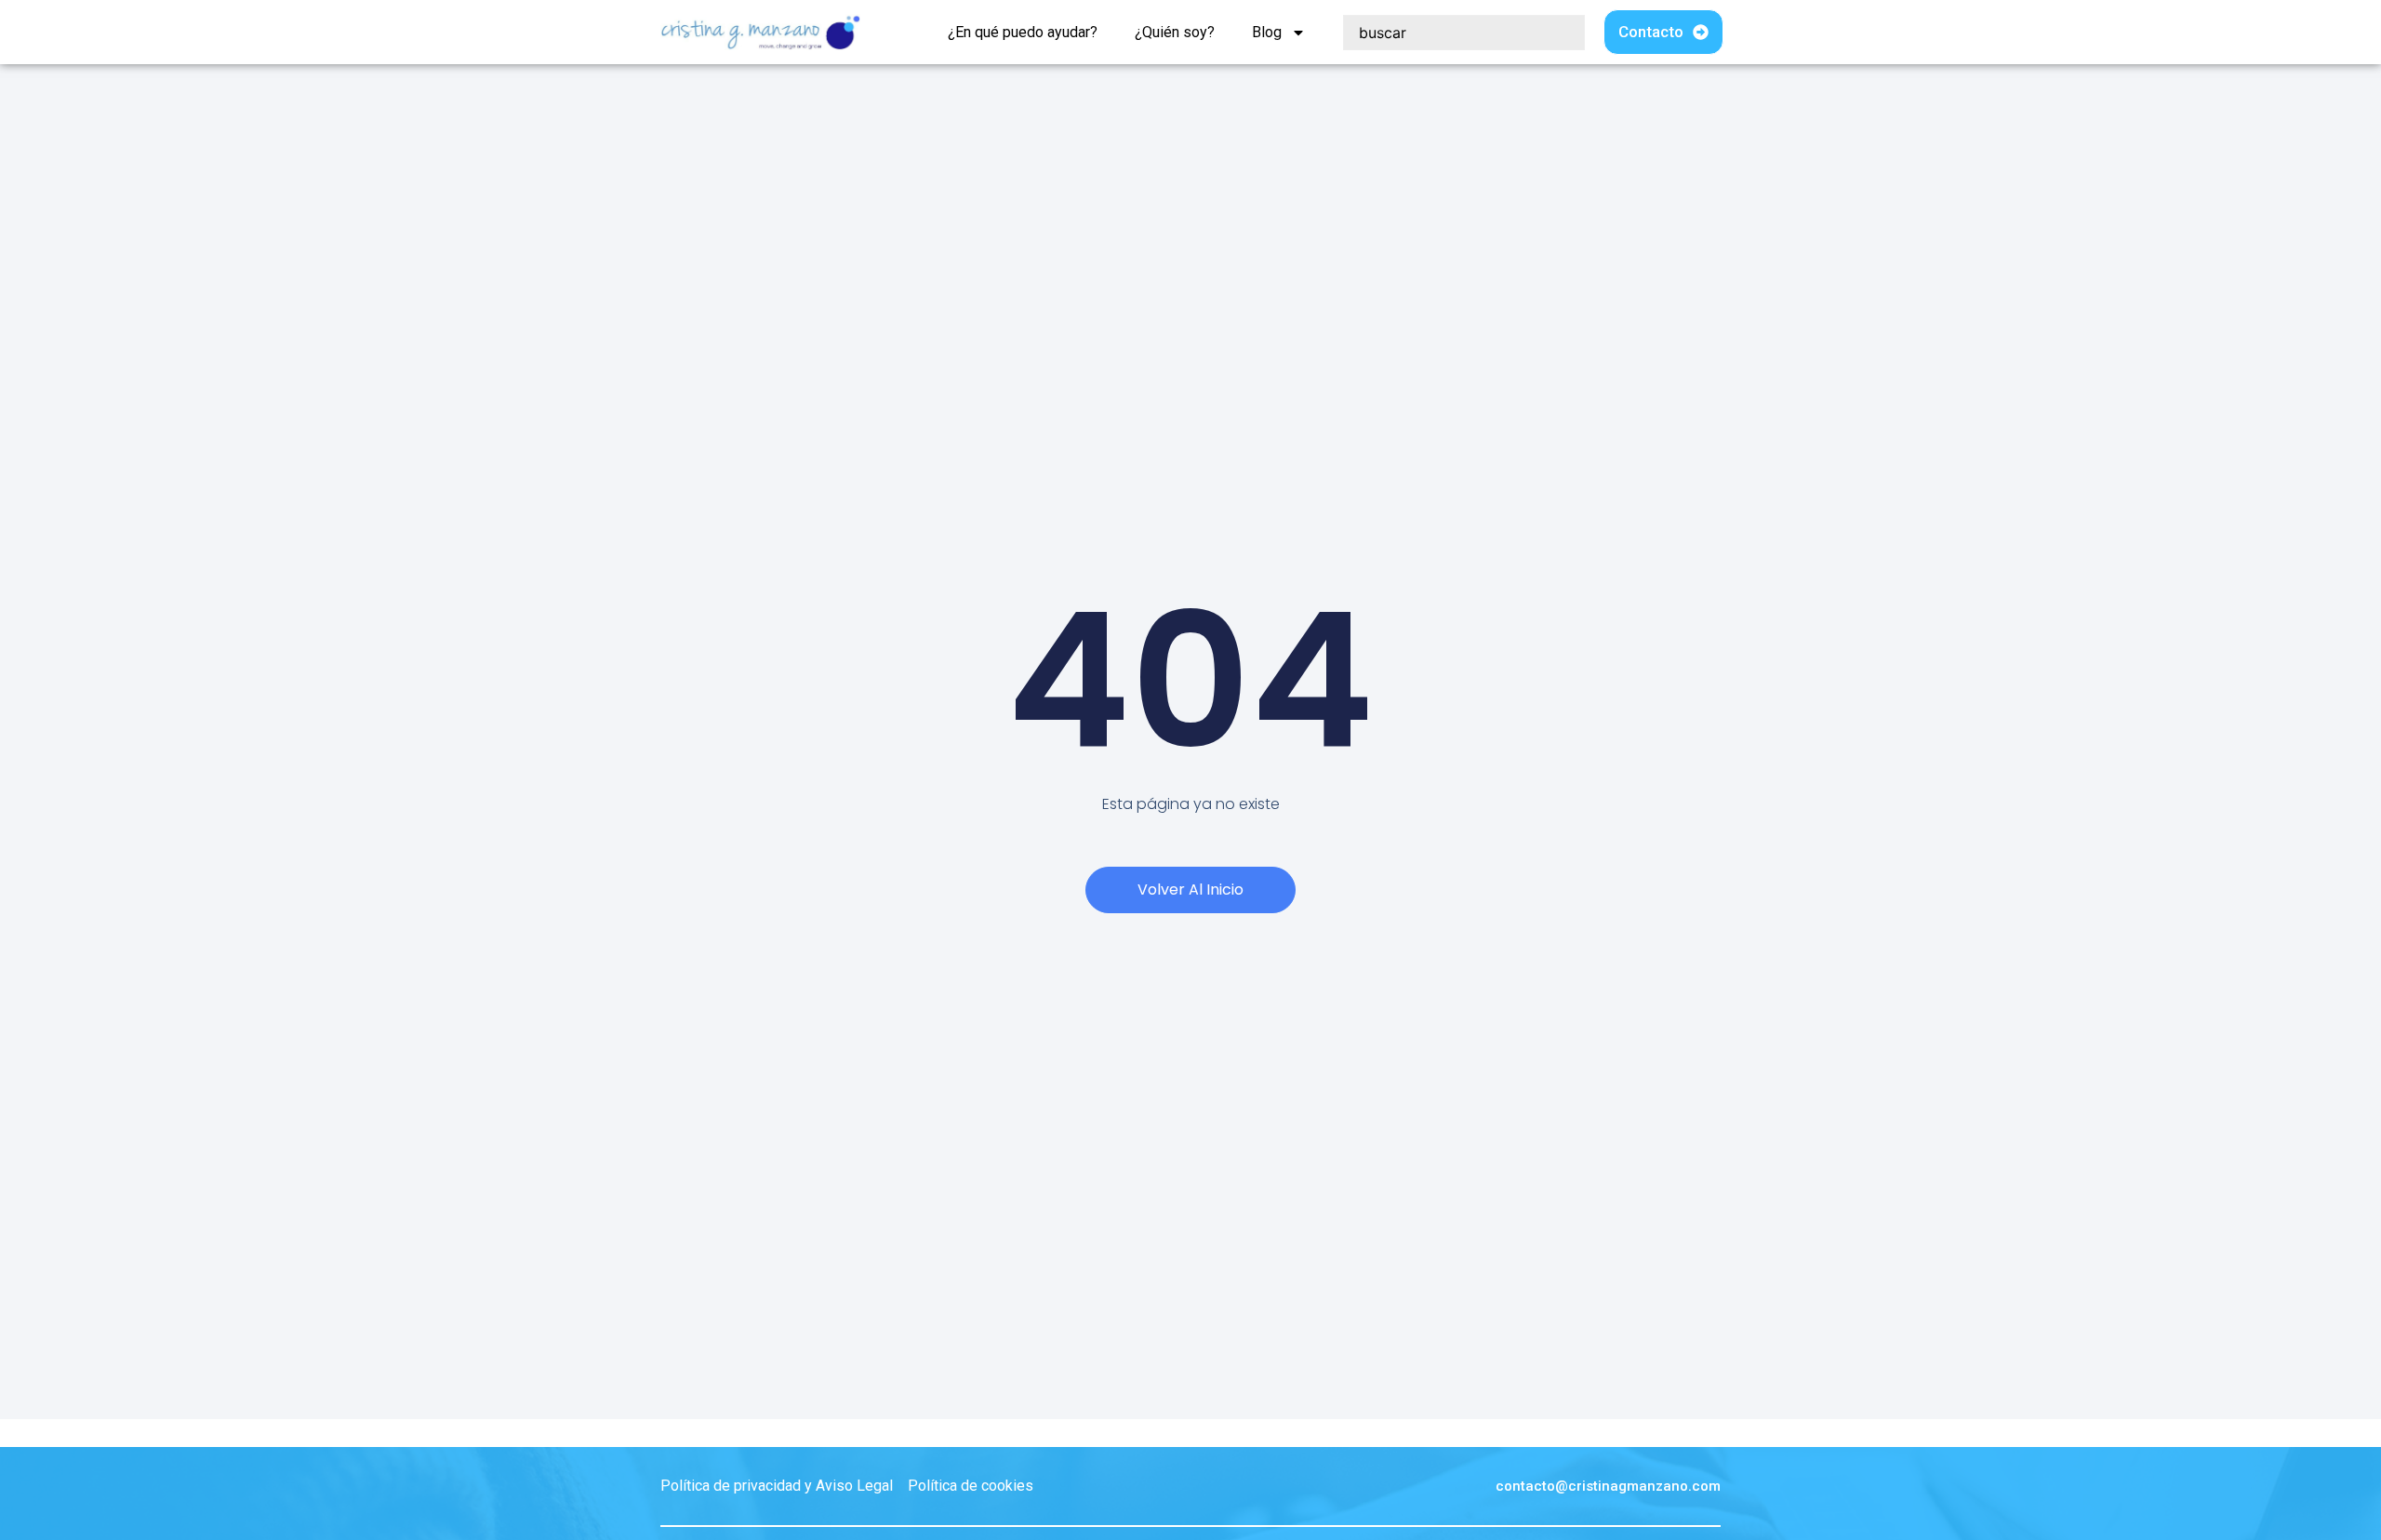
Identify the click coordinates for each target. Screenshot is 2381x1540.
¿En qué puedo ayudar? (1023, 32)
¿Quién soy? (1175, 32)
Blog (1267, 32)
